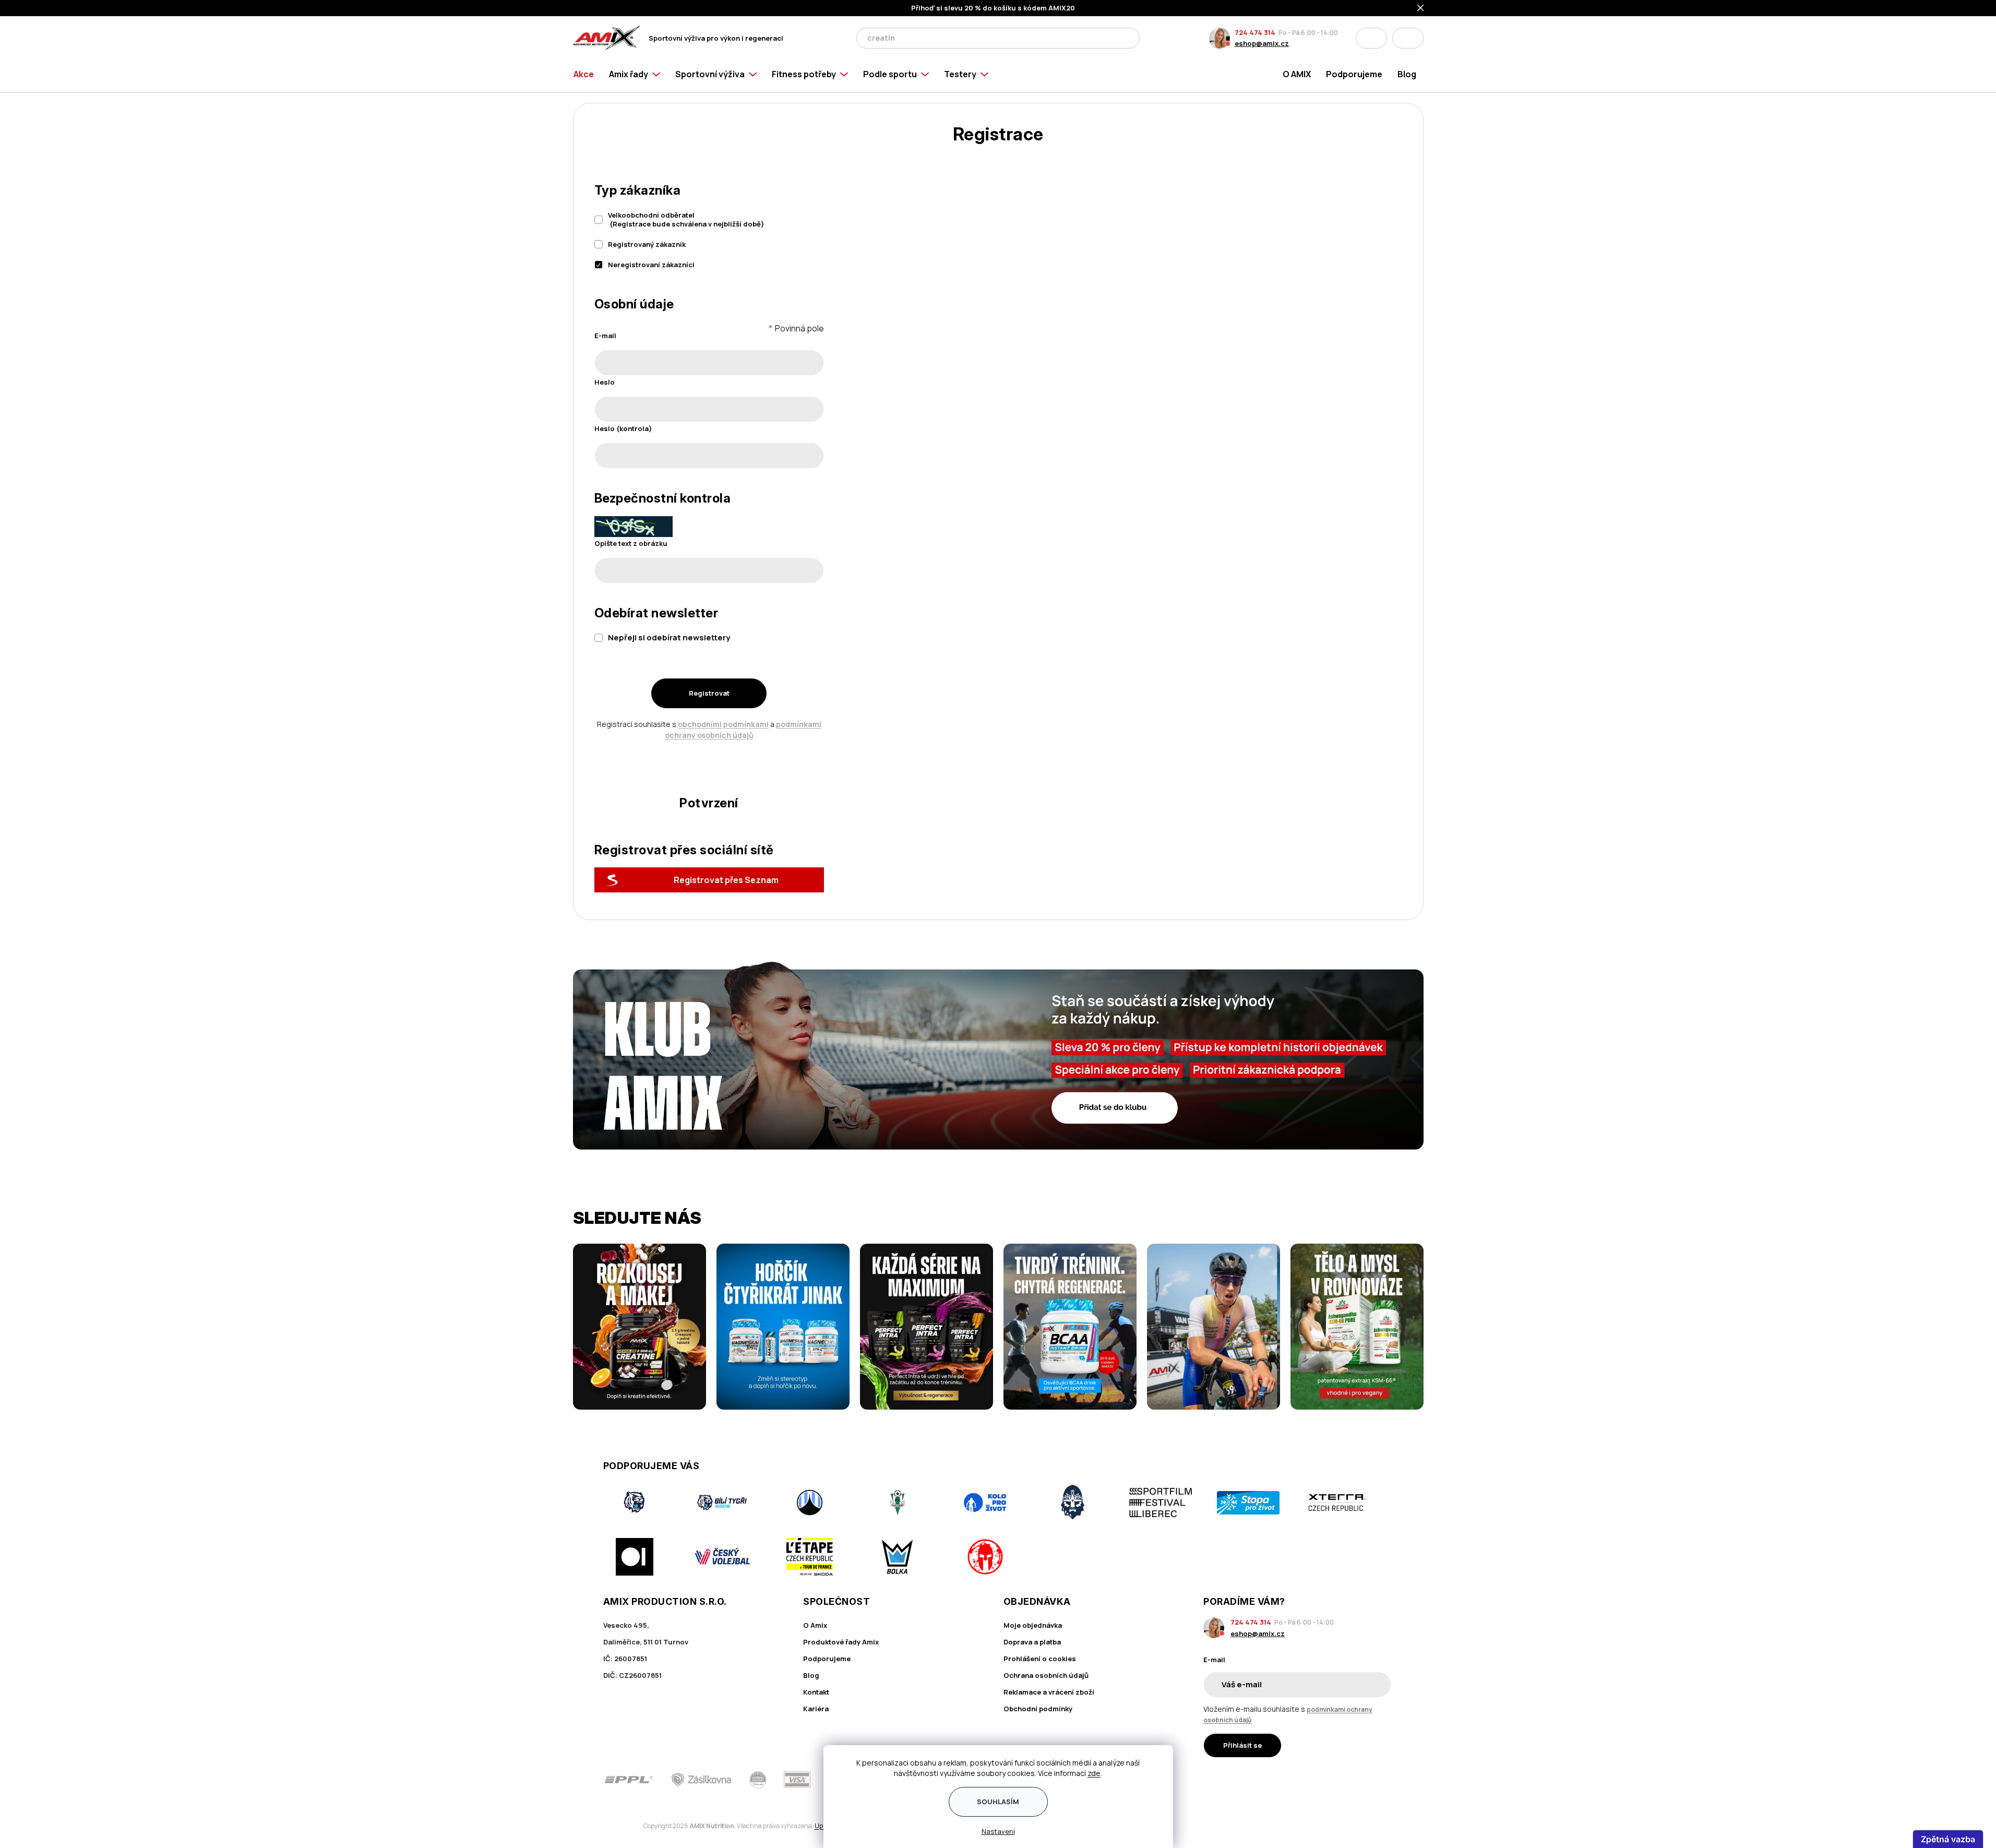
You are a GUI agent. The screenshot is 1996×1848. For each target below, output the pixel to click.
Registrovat (709, 693)
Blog (811, 1675)
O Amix (815, 1625)
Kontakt (816, 1692)
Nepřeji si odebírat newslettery (669, 637)
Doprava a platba (1032, 1642)
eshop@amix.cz (1262, 43)
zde (1094, 1773)
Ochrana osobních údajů (1046, 1675)
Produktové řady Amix (841, 1642)
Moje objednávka (1033, 1625)
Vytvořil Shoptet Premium (627, 1826)
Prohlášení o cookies (1040, 1659)
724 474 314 (1255, 32)
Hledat (1129, 38)
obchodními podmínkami (723, 724)
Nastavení (998, 1831)
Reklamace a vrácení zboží (1049, 1692)
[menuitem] (587, 74)
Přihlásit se (1242, 1745)
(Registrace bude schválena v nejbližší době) (686, 219)
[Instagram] (1357, 1780)
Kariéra (816, 1709)
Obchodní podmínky (1038, 1709)
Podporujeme (827, 1659)
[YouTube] (1387, 1780)
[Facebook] (1328, 1780)
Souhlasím (998, 1802)
